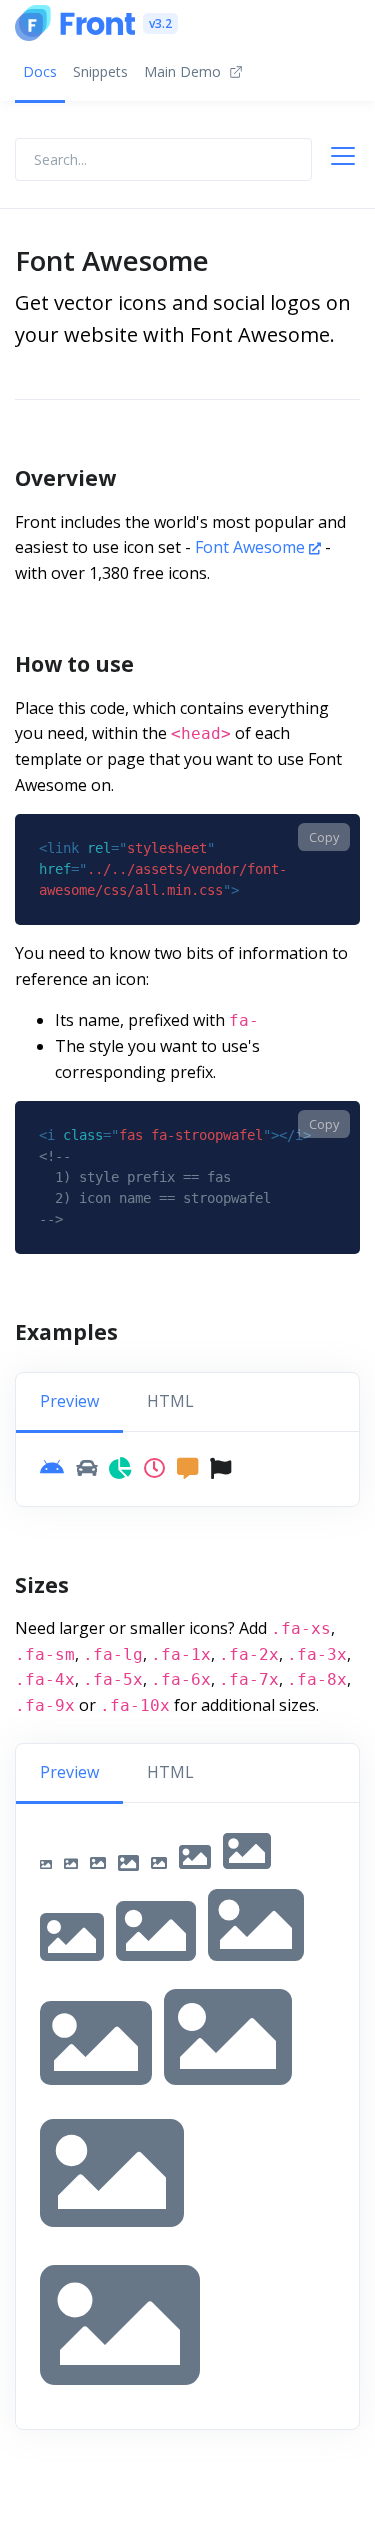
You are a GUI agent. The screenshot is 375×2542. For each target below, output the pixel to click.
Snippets (100, 71)
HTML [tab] (170, 1401)
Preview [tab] (69, 1401)
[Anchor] (131, 479)
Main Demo (182, 71)
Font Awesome (252, 547)
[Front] (75, 22)
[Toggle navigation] (351, 160)
